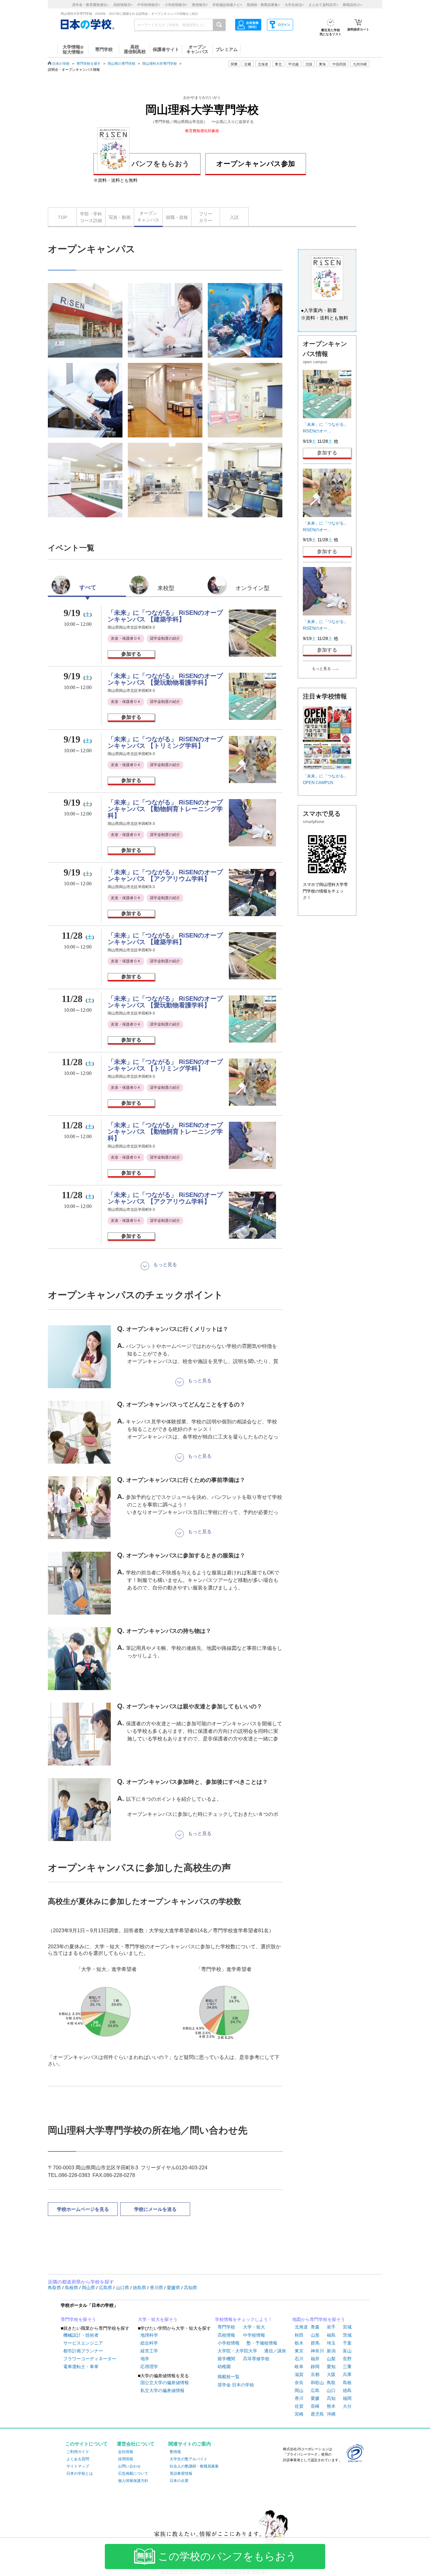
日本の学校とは (80, 2473)
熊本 (331, 2406)
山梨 (331, 2359)
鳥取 (331, 2383)
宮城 (347, 2327)
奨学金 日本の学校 (236, 2385)
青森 (315, 2327)
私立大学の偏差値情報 (162, 2390)
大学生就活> (294, 5)
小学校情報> (176, 5)
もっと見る (321, 669)
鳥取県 (55, 2288)
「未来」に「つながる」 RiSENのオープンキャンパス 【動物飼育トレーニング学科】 (165, 809)
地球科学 (149, 2335)
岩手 (331, 2327)
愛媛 (315, 2398)
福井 (315, 2359)
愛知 (331, 2367)
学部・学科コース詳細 (91, 217)
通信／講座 (275, 2351)
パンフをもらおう (161, 164)
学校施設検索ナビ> (227, 5)
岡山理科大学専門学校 (160, 64)
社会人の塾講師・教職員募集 (194, 2466)
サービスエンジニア (83, 2343)
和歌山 (317, 2383)
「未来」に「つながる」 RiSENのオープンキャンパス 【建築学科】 (165, 616)
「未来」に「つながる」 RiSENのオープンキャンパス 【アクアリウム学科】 (165, 875)
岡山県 (89, 2288)
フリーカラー (206, 217)
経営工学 (149, 2351)
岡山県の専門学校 (122, 64)
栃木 (299, 2343)
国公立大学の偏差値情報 (165, 2383)
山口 (331, 2390)
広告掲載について (133, 2473)
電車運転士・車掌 (81, 2367)
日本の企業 (179, 2481)
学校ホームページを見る (83, 2209)
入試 (234, 217)
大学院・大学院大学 (237, 2351)
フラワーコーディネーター (90, 2359)
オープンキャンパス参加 (256, 164)
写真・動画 (120, 217)
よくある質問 (78, 2459)
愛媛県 (174, 2288)
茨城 (347, 2335)
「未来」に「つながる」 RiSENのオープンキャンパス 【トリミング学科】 (165, 742)
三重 (347, 2367)
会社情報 (126, 2452)
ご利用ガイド (78, 2452)
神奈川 (317, 2351)
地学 (145, 2359)
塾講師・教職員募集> (263, 5)
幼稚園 (224, 2367)
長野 (347, 2359)
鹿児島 (317, 2414)
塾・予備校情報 (262, 2343)
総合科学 (149, 2343)
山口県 (123, 2288)
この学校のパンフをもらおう (227, 2557)
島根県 (72, 2288)
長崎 (315, 2406)
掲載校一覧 (229, 2377)
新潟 (331, 2351)
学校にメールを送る (155, 2209)
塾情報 (175, 2452)
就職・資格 (177, 217)
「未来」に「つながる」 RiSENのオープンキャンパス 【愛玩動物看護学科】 (165, 679)
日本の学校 (61, 64)
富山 (347, 2351)
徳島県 (140, 2288)
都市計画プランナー (83, 2351)
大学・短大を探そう (158, 2319)
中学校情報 (254, 2335)
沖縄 (331, 2414)
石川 (299, 2359)
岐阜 (299, 2367)
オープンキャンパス (148, 217)
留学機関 (226, 2359)
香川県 (157, 2288)
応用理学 (149, 2367)
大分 (347, 2406)
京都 (315, 2374)
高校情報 (226, 2335)
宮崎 (299, 2414)
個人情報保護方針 (133, 2481)
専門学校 (226, 2327)
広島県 (106, 2288)
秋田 (299, 2335)
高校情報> (123, 5)
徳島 (347, 2390)
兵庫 (347, 2374)
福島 (331, 2335)
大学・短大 (254, 2327)
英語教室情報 (181, 2473)
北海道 (263, 64)
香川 (299, 2398)
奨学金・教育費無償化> (90, 5)
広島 (315, 2390)
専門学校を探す (89, 64)
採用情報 (126, 2459)
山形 (315, 2335)
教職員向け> (352, 5)
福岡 (347, 2398)
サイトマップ (78, 2466)
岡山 (299, 2390)
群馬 (315, 2343)
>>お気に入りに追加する (233, 122)
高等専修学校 (256, 2359)
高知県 (190, 2288)
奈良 (299, 2383)
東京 (299, 2351)
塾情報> (200, 5)
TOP (62, 217)
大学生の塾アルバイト (189, 2459)
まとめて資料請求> (323, 5)
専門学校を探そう (78, 2319)
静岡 (315, 2367)
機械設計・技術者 (81, 2335)
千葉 (347, 2343)
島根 (347, 2383)
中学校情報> (149, 5)
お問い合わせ (129, 2466)
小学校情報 (229, 2343)
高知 (331, 2398)
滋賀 (299, 2374)
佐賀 (299, 2406)
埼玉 (331, 2343)
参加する (131, 654)
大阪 (331, 2374)
